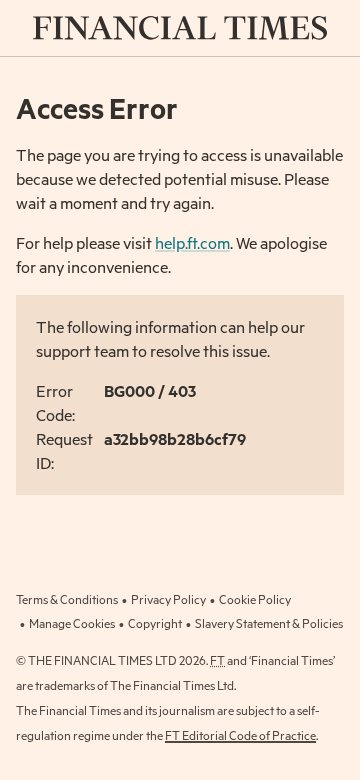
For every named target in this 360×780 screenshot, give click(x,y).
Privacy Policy (168, 599)
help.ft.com (192, 242)
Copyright (155, 623)
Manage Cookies (72, 623)
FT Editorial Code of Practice (240, 735)
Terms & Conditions (67, 599)
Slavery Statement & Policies (269, 623)
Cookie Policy (255, 599)
